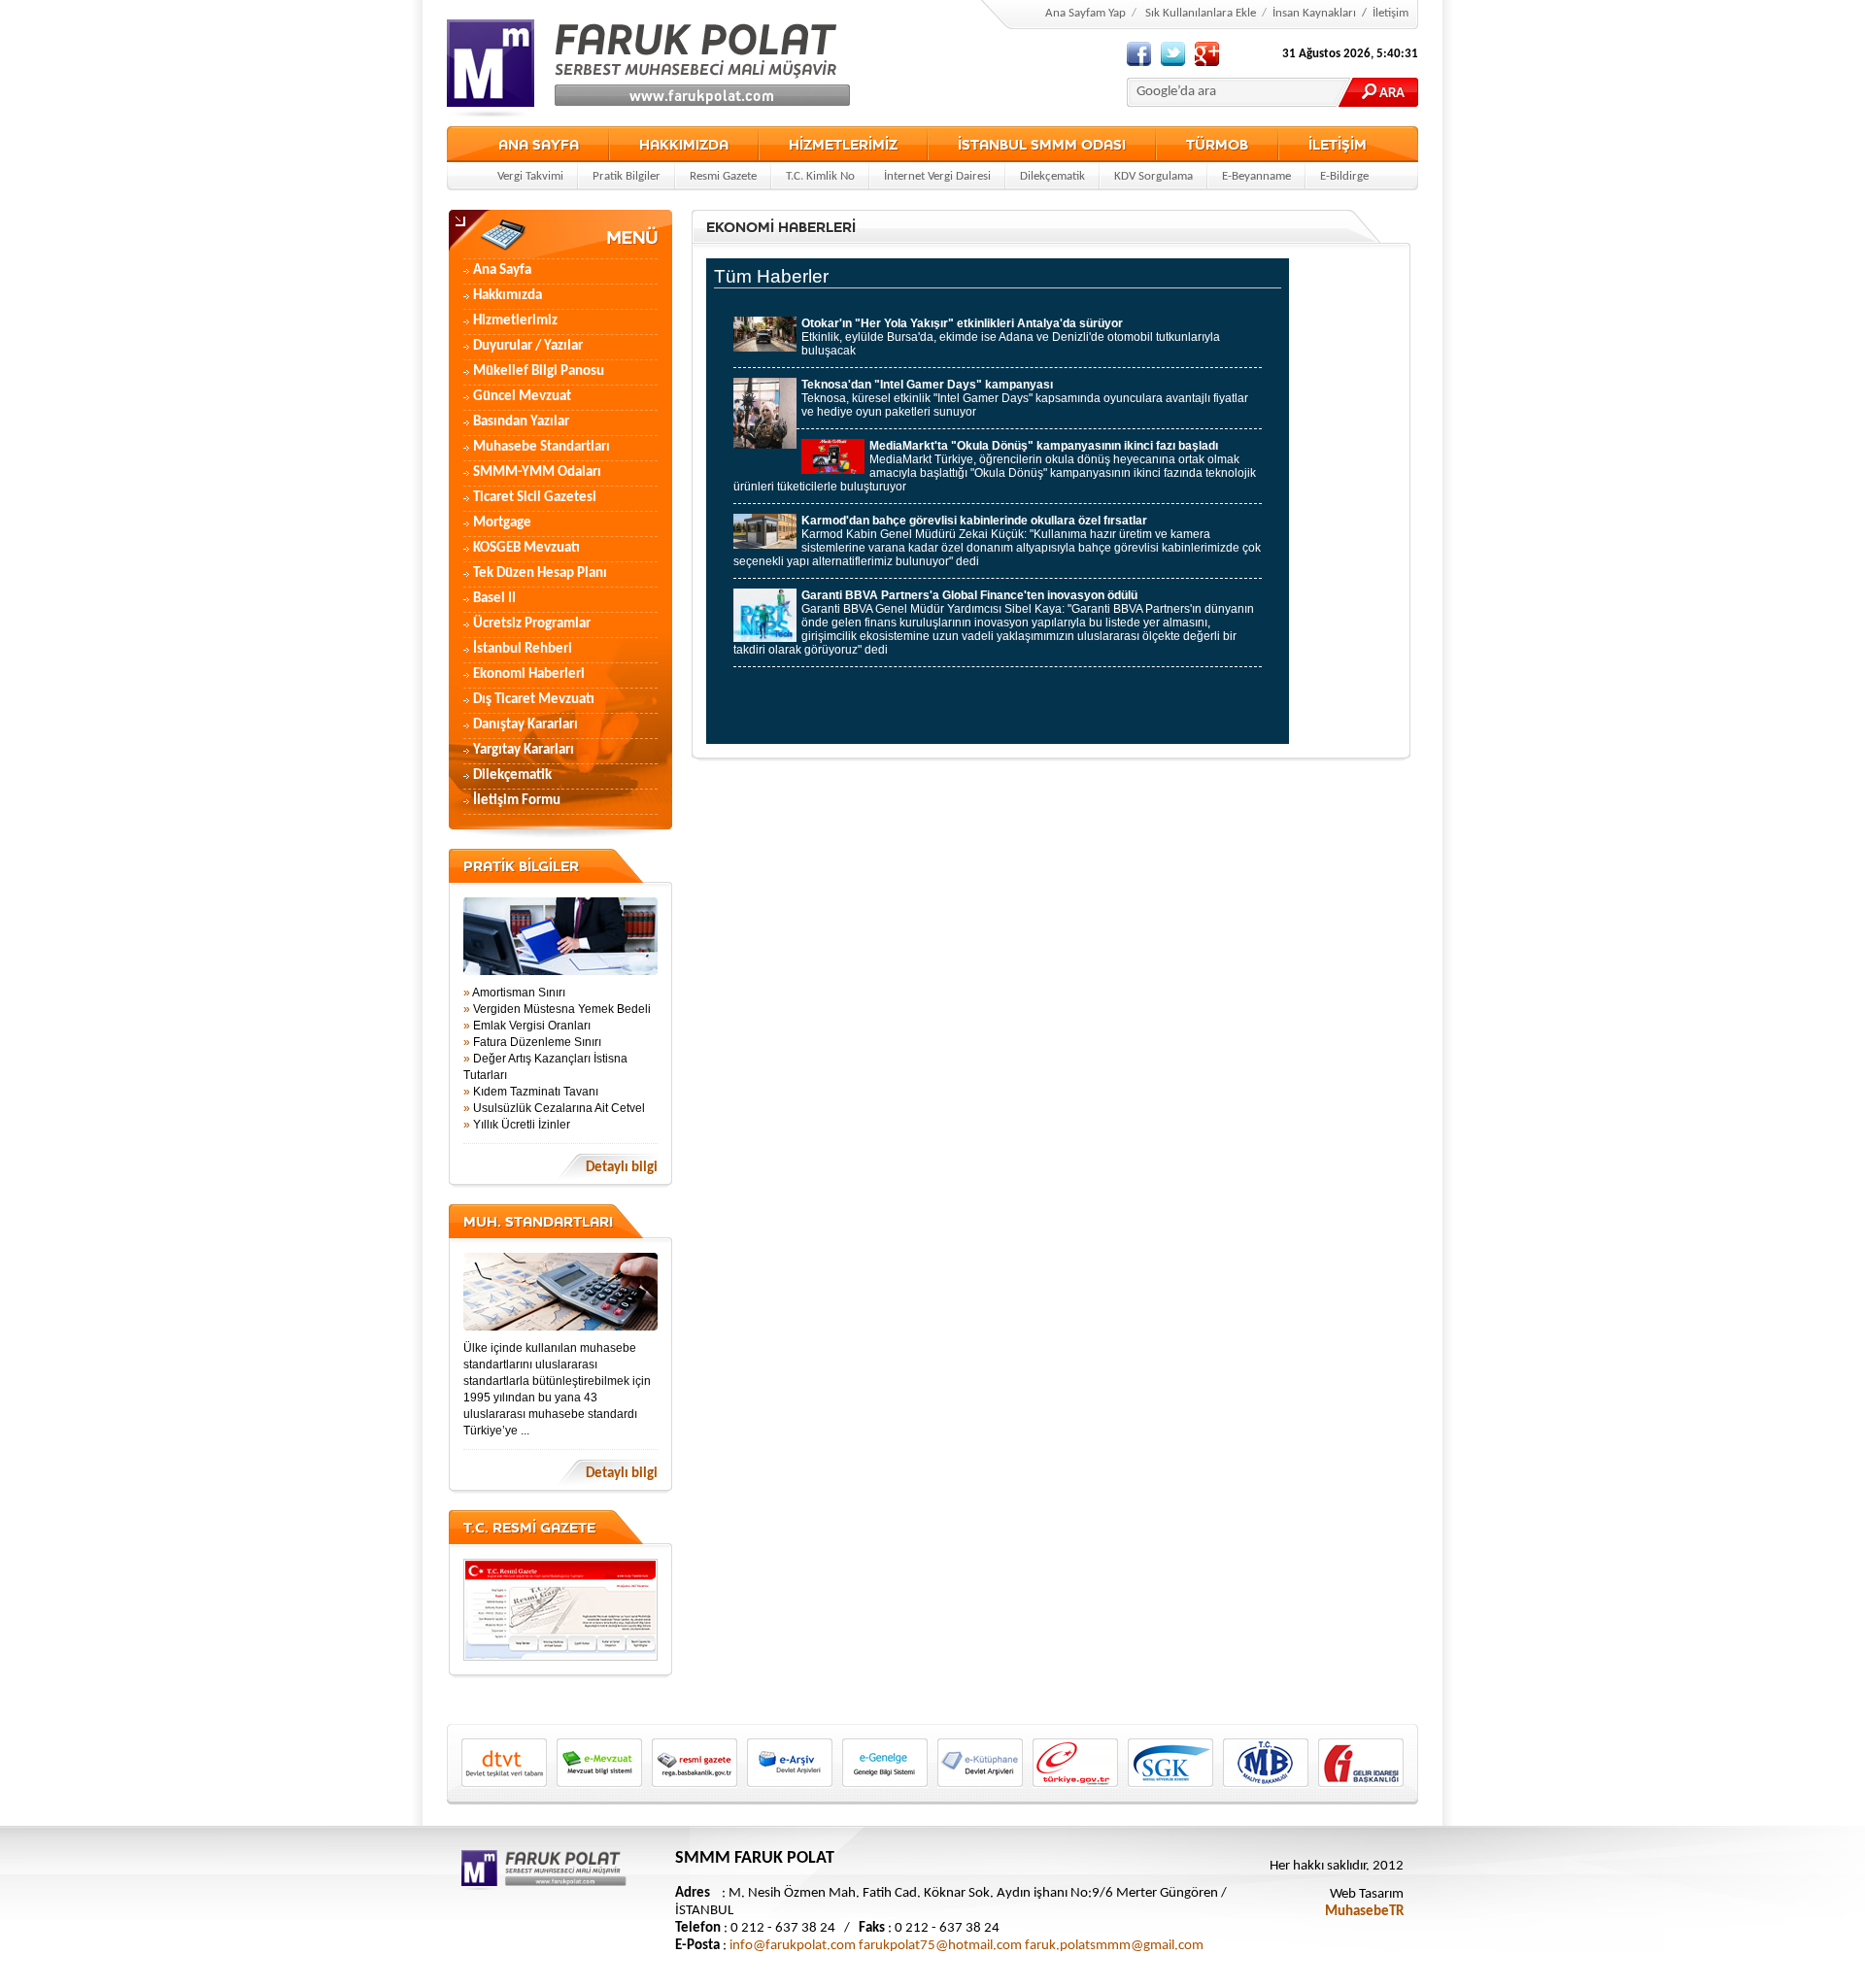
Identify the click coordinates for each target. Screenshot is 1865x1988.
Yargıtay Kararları (524, 750)
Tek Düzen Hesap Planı (540, 573)
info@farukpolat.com (793, 1946)
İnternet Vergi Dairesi (937, 176)
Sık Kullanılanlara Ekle (1201, 13)
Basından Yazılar (521, 422)
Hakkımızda (508, 296)
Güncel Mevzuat (522, 397)
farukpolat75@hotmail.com (940, 1946)
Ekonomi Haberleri (529, 674)
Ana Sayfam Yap (1085, 13)
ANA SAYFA (539, 144)
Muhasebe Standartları (542, 447)
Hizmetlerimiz (515, 321)
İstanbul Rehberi (523, 649)
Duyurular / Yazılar (528, 346)
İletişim (1390, 13)
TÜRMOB (1217, 144)
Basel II (494, 599)
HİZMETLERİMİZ (843, 144)
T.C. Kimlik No (820, 176)
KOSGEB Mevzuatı (526, 548)
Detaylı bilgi (622, 1168)
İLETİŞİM (1338, 144)
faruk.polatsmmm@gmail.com (1114, 1946)
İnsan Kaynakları (1314, 13)
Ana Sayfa (502, 270)
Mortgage (502, 523)
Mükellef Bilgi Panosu (539, 371)
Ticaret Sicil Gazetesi (535, 498)
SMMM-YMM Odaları (537, 472)
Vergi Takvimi (530, 176)
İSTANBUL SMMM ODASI (1042, 144)
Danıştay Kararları (526, 725)
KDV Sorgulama (1153, 176)
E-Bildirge (1344, 176)
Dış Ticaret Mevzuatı (534, 700)
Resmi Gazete (723, 176)
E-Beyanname (1256, 176)
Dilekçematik (1052, 176)
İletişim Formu (517, 801)
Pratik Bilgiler (627, 176)
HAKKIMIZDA (684, 144)
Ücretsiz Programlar (532, 624)
